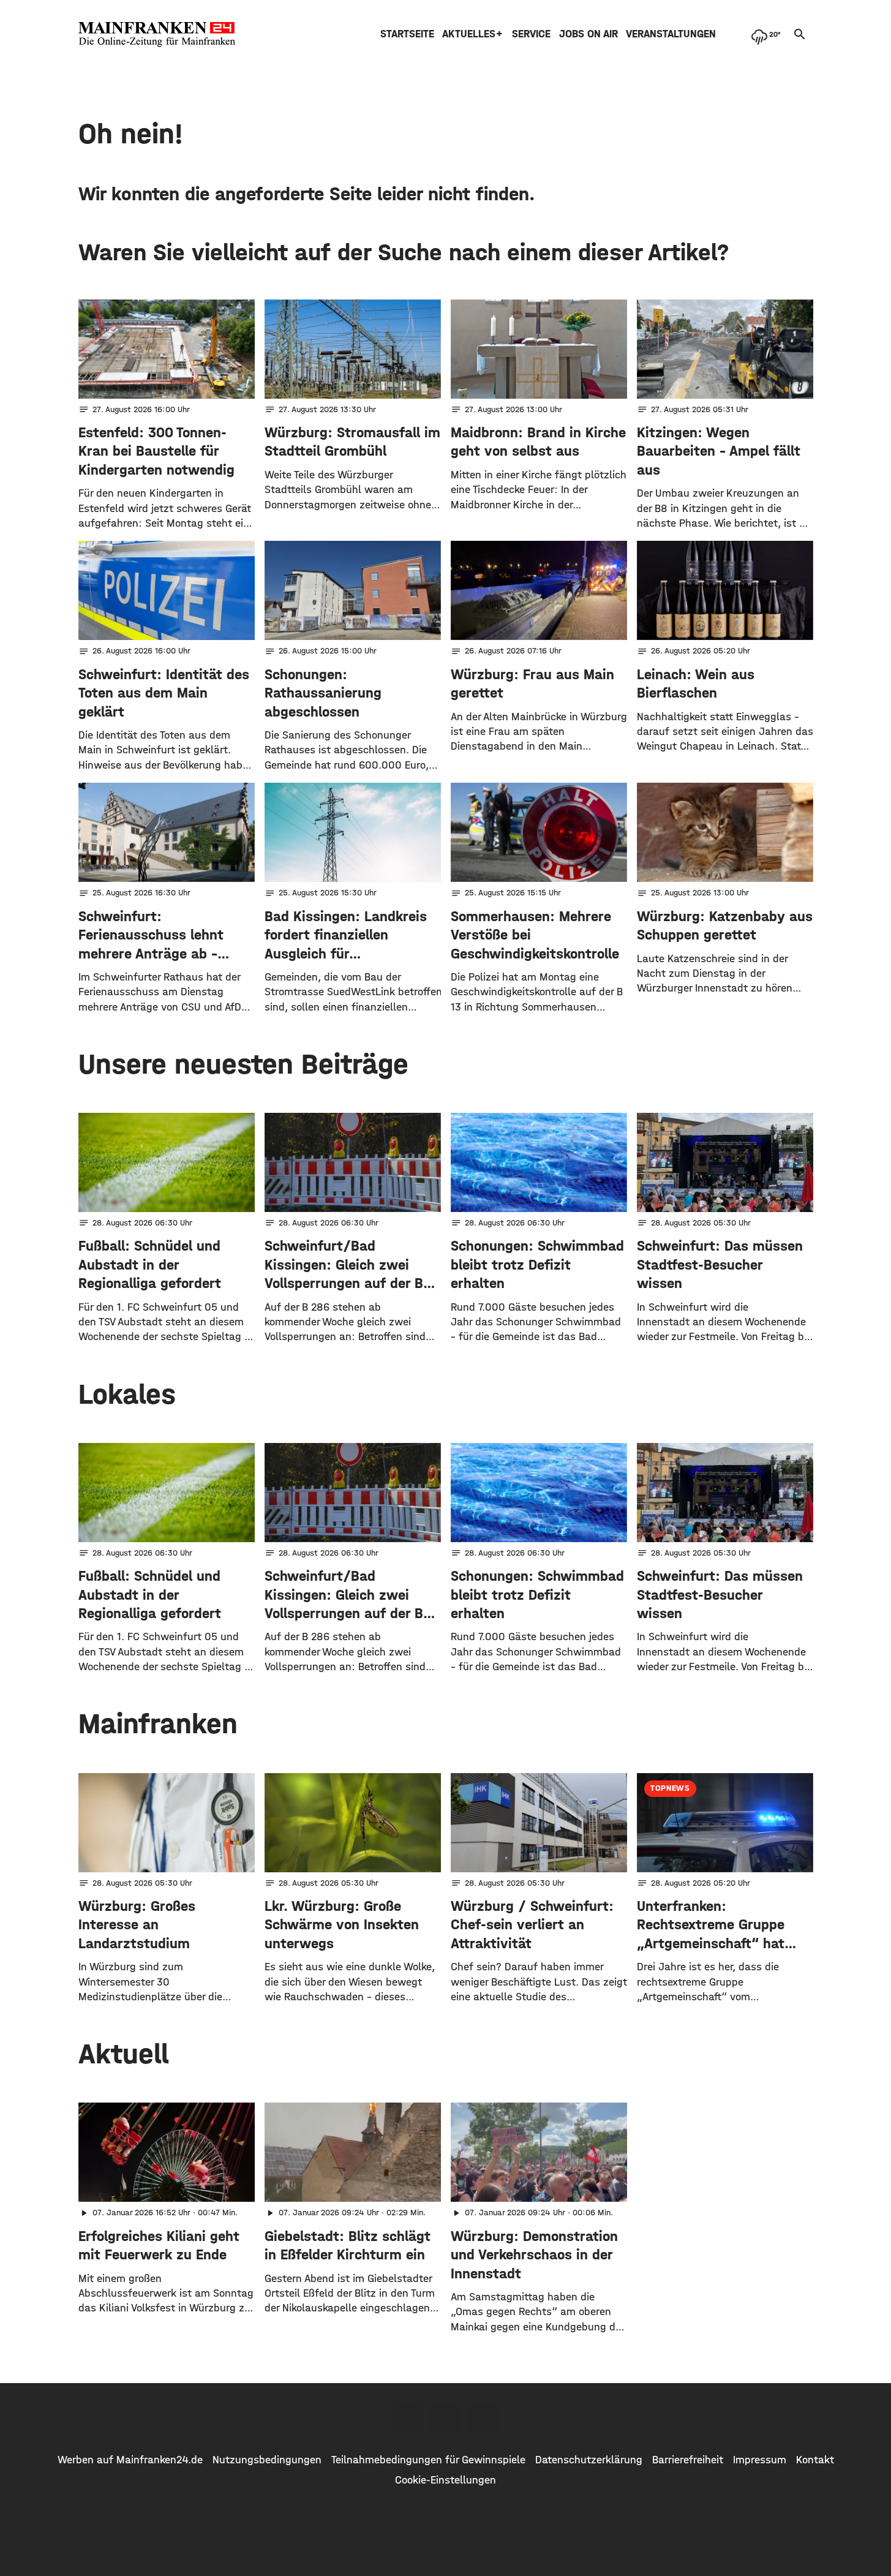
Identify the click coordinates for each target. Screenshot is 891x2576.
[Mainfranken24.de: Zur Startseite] (157, 34)
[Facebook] (408, 2418)
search (800, 34)
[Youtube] (484, 2418)
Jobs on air (588, 34)
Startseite (407, 34)
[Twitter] (446, 2418)
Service (531, 34)
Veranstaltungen (671, 34)
